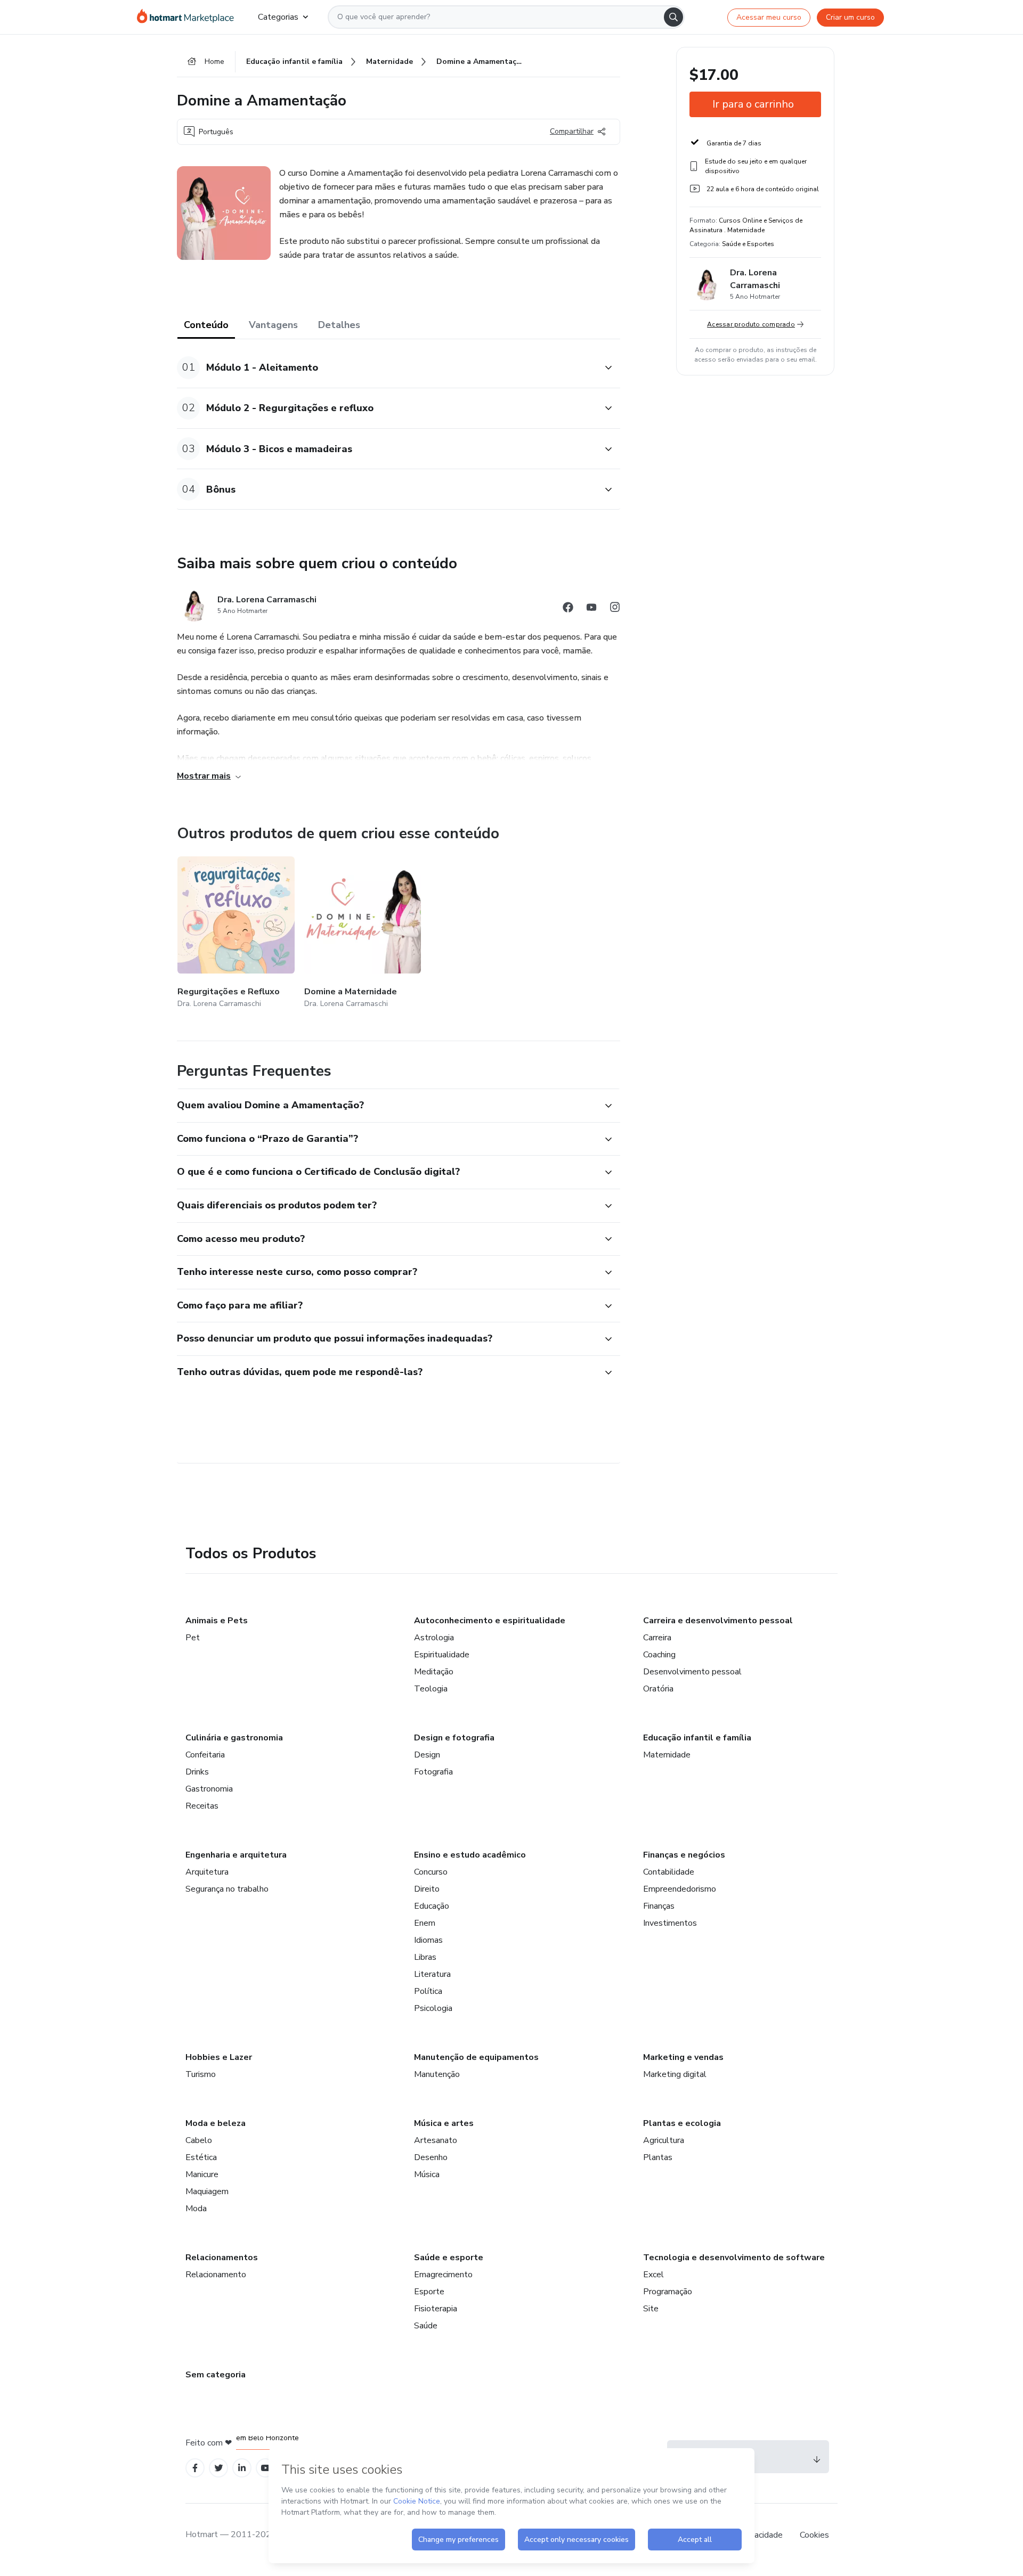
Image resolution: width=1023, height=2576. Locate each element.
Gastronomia (209, 1789)
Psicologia (433, 2008)
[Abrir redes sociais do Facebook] (568, 609)
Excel (653, 2275)
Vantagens (273, 325)
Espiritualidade (442, 1655)
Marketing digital (675, 2074)
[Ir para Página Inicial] (189, 17)
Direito (427, 1889)
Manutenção (437, 2074)
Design (427, 1755)
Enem (425, 1923)
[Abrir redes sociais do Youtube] (591, 609)
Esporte (429, 2292)
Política (428, 1991)
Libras (425, 1957)
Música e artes (444, 2123)
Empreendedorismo (680, 1889)
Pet (193, 1638)
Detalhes (339, 325)
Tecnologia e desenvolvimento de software (734, 2258)
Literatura (432, 1974)
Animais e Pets (217, 1621)
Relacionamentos (222, 2258)
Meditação (434, 1672)
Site (651, 2309)
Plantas (658, 2157)
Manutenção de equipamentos (476, 2057)
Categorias (278, 17)
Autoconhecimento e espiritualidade (490, 1621)
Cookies (814, 2535)
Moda (196, 2209)
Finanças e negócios (684, 1855)
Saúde (426, 2326)
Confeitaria (205, 1755)
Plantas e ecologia (682, 2123)
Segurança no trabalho (227, 1889)
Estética (201, 2157)
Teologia (431, 1689)
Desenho (431, 2157)
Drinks (197, 1772)
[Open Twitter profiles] (219, 2468)
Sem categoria (216, 2375)
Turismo (201, 2074)
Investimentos (670, 1923)
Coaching (659, 1655)
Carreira (657, 1638)
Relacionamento (216, 2275)
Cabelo (199, 2140)
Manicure (202, 2174)
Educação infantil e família (697, 1738)
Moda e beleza (216, 2123)
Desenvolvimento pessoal (692, 1672)
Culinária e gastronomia (234, 1738)
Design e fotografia (454, 1738)
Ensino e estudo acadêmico (470, 1855)
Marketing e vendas (683, 2057)
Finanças (659, 1906)
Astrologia (434, 1638)
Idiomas (428, 1940)
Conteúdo (206, 325)
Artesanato (436, 2140)
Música (427, 2174)
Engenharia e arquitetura (236, 1855)
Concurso (431, 1872)
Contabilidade (669, 1872)
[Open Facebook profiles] (195, 2468)
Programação (668, 2292)
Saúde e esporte (449, 2258)
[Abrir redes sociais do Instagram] (615, 609)
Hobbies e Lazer (219, 2057)
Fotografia (433, 1772)
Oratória (658, 1689)
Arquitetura (207, 1872)
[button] (387, 368)
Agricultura (664, 2140)
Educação (432, 1906)
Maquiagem (207, 2191)
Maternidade (667, 1755)
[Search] (673, 17)
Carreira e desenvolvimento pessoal (718, 1621)
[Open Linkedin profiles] (242, 2468)
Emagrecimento (443, 2275)
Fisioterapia (436, 2309)
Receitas (202, 1806)
